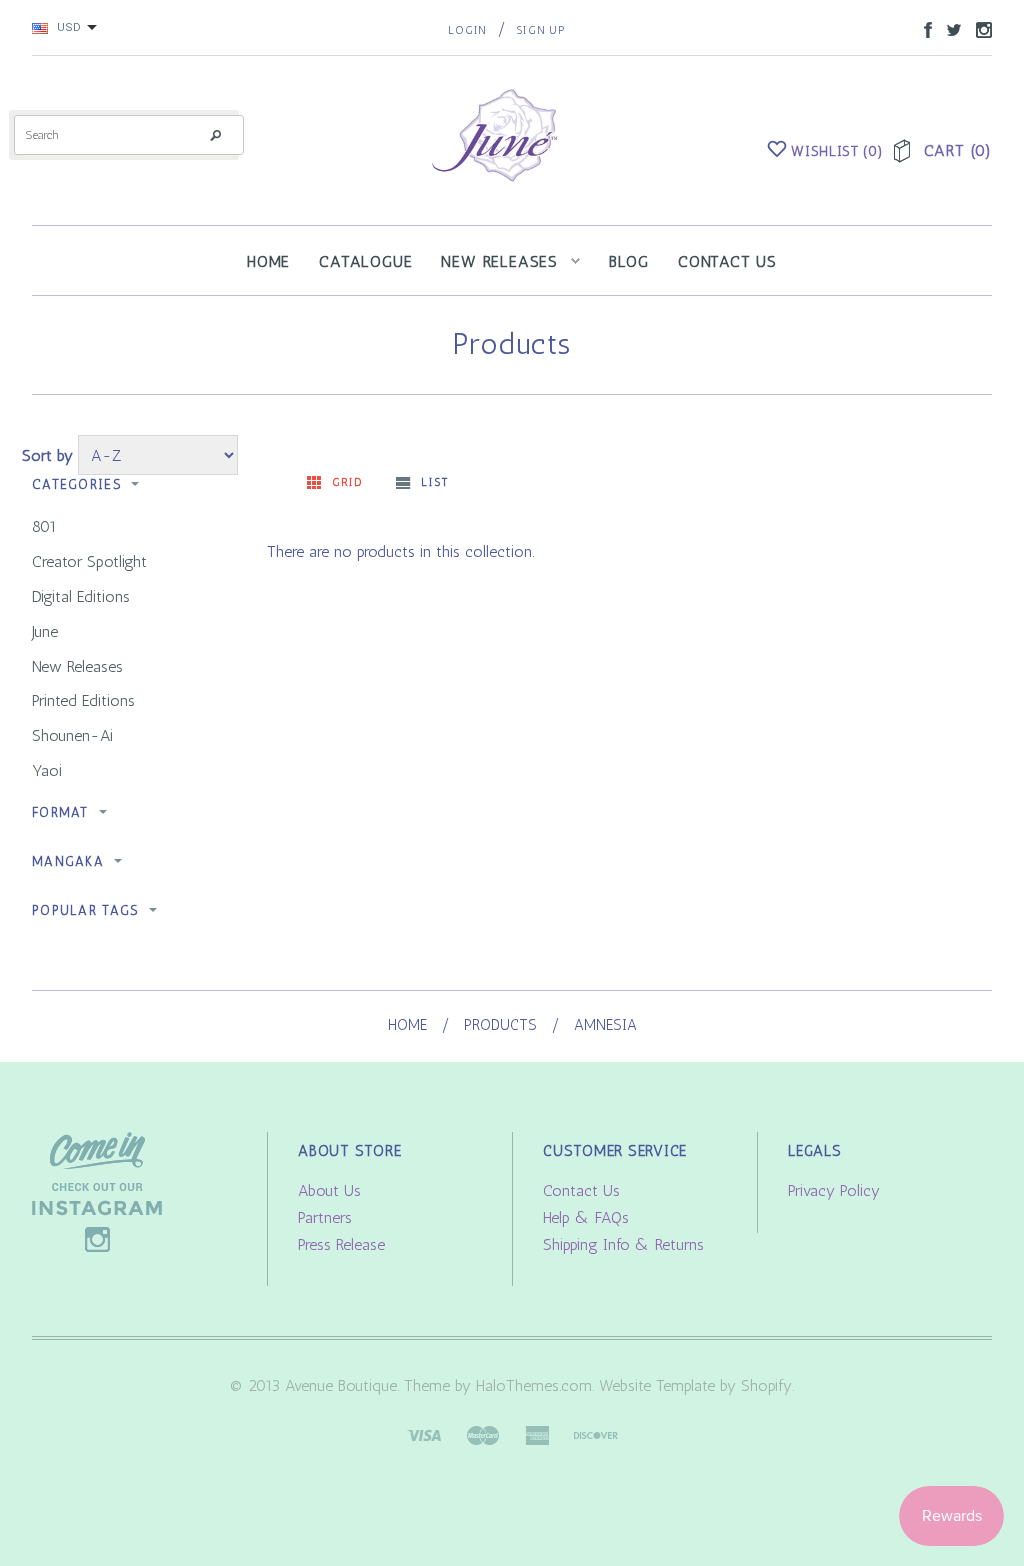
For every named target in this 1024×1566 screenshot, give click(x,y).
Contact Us (581, 1190)
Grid (347, 482)
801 (44, 526)
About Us (329, 1190)
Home (407, 1025)
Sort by (47, 455)
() (837, 151)
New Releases (77, 666)
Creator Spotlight (89, 561)
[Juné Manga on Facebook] (923, 28)
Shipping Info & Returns (623, 1244)
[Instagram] (97, 1190)
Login (467, 30)
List (434, 482)
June (45, 631)
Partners (325, 1217)
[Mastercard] (483, 1433)
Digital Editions (81, 596)
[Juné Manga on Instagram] (979, 28)
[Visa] (424, 1433)
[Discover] (596, 1433)
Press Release (341, 1244)
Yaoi (47, 770)
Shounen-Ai (72, 735)
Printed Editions (83, 700)
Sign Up (540, 30)
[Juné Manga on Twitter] (949, 28)
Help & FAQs (586, 1217)
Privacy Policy (834, 1190)
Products (500, 1025)
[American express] (537, 1433)
